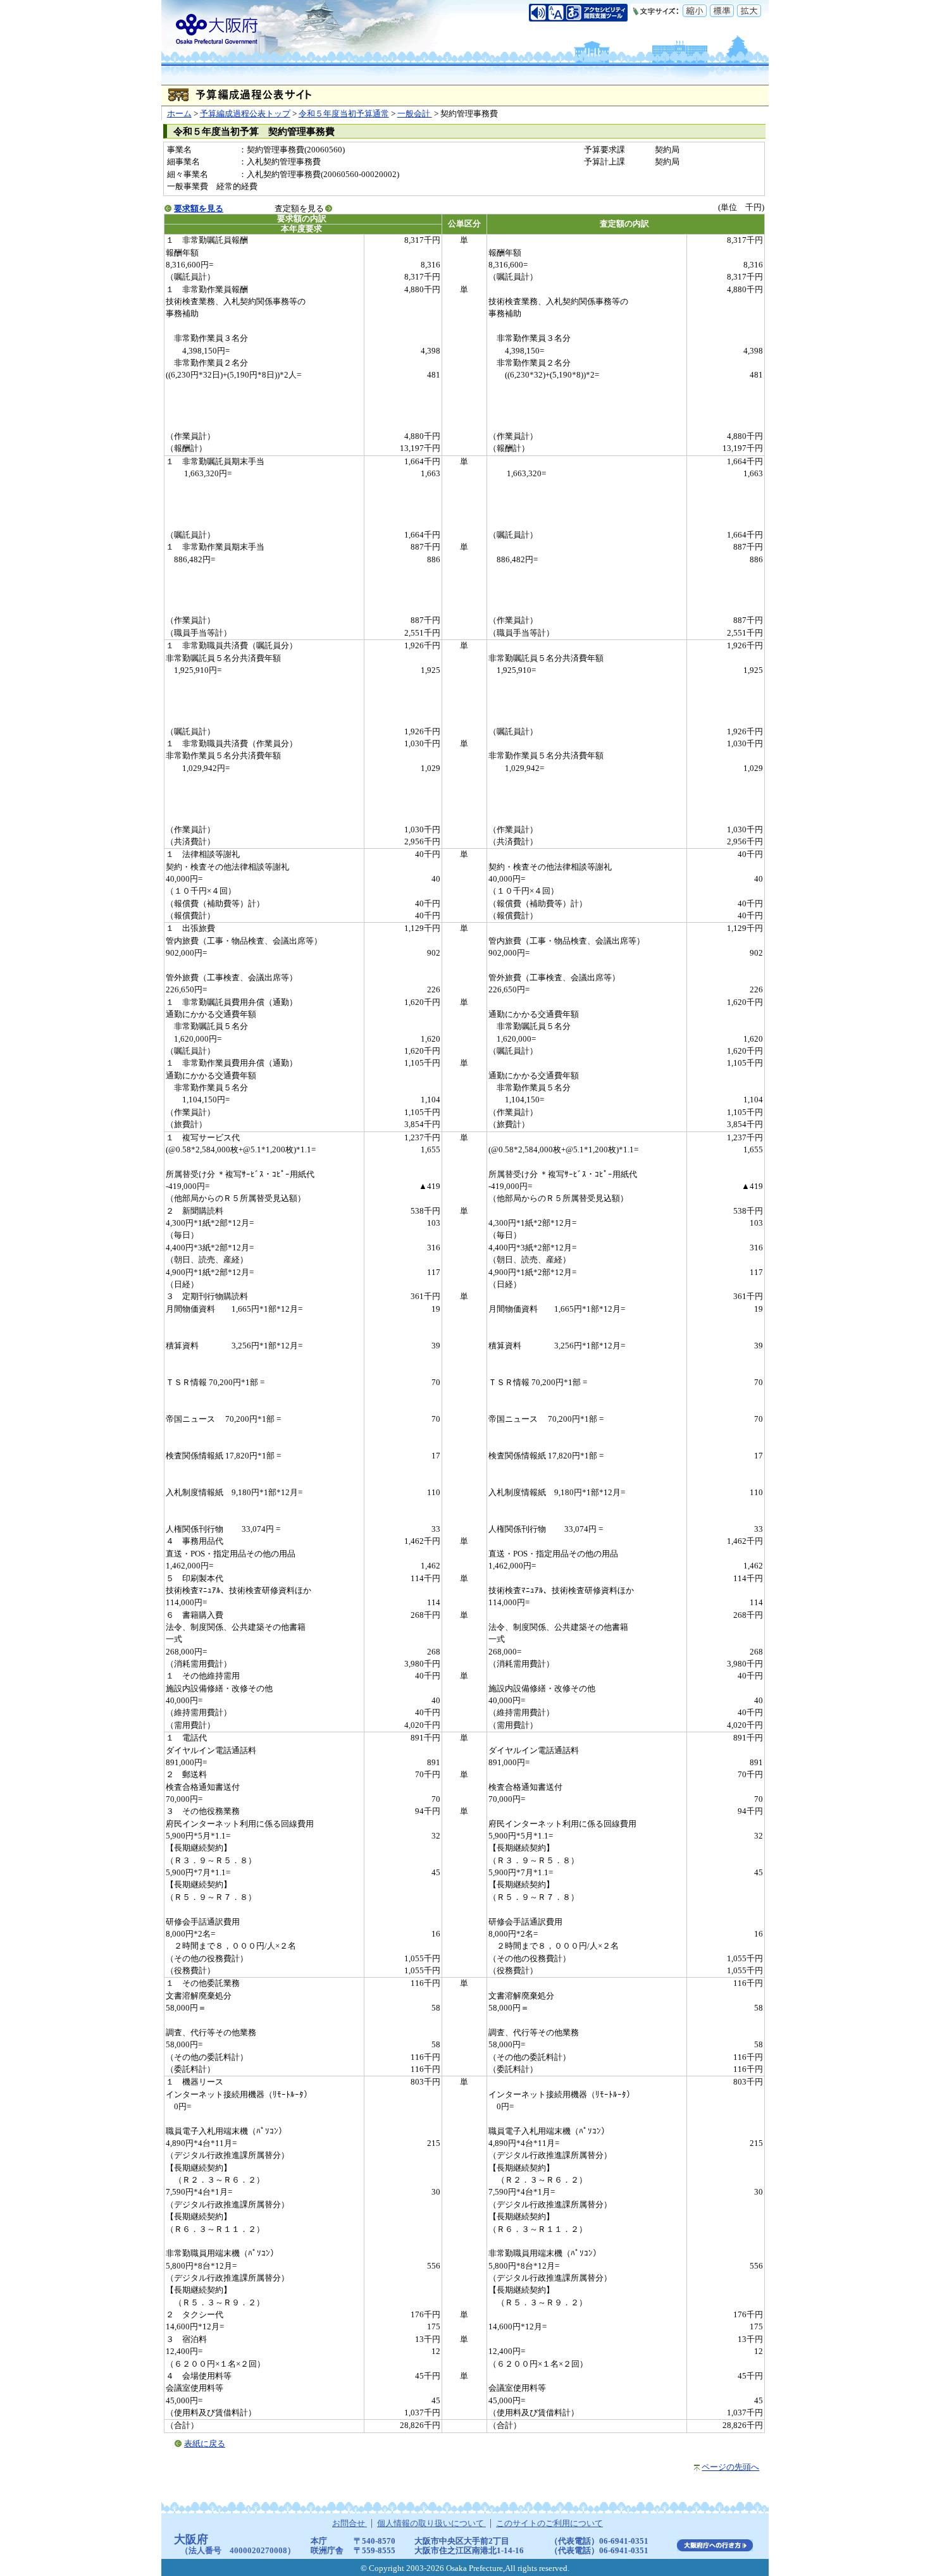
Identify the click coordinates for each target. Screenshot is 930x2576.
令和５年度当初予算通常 (344, 114)
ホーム (179, 114)
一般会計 (415, 114)
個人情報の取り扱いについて (431, 2524)
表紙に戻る (205, 2444)
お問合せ (350, 2524)
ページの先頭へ (730, 2467)
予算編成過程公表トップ (245, 114)
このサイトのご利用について (549, 2524)
